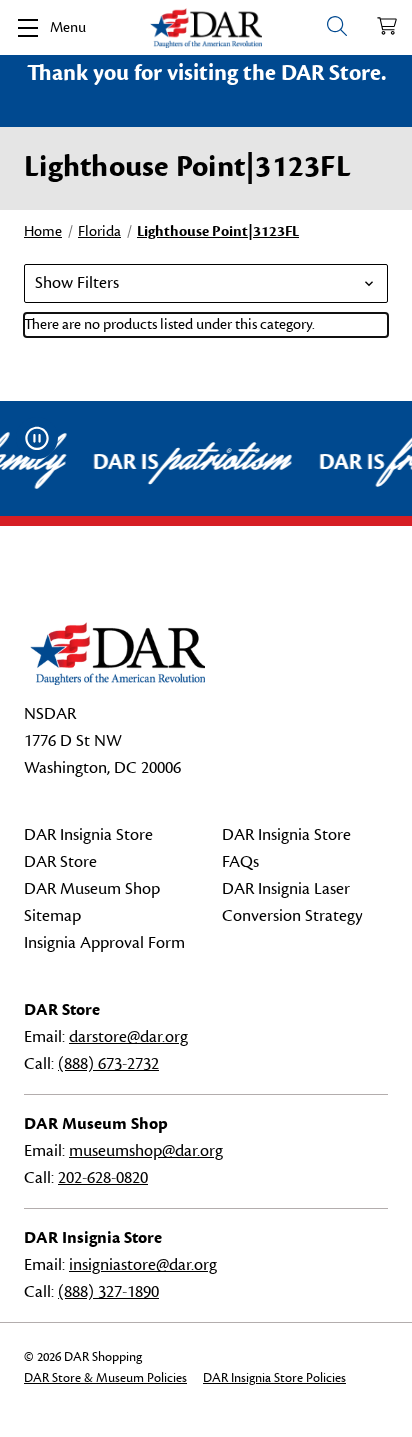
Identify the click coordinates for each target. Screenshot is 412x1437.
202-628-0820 (103, 1178)
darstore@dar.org (128, 1037)
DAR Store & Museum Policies (105, 1378)
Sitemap (52, 916)
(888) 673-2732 (108, 1064)
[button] (206, 283)
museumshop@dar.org (146, 1151)
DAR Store (60, 862)
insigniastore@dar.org (143, 1265)
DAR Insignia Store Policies (274, 1378)
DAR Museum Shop (92, 889)
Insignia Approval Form (104, 943)
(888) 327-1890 (108, 1292)
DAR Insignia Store (88, 835)
